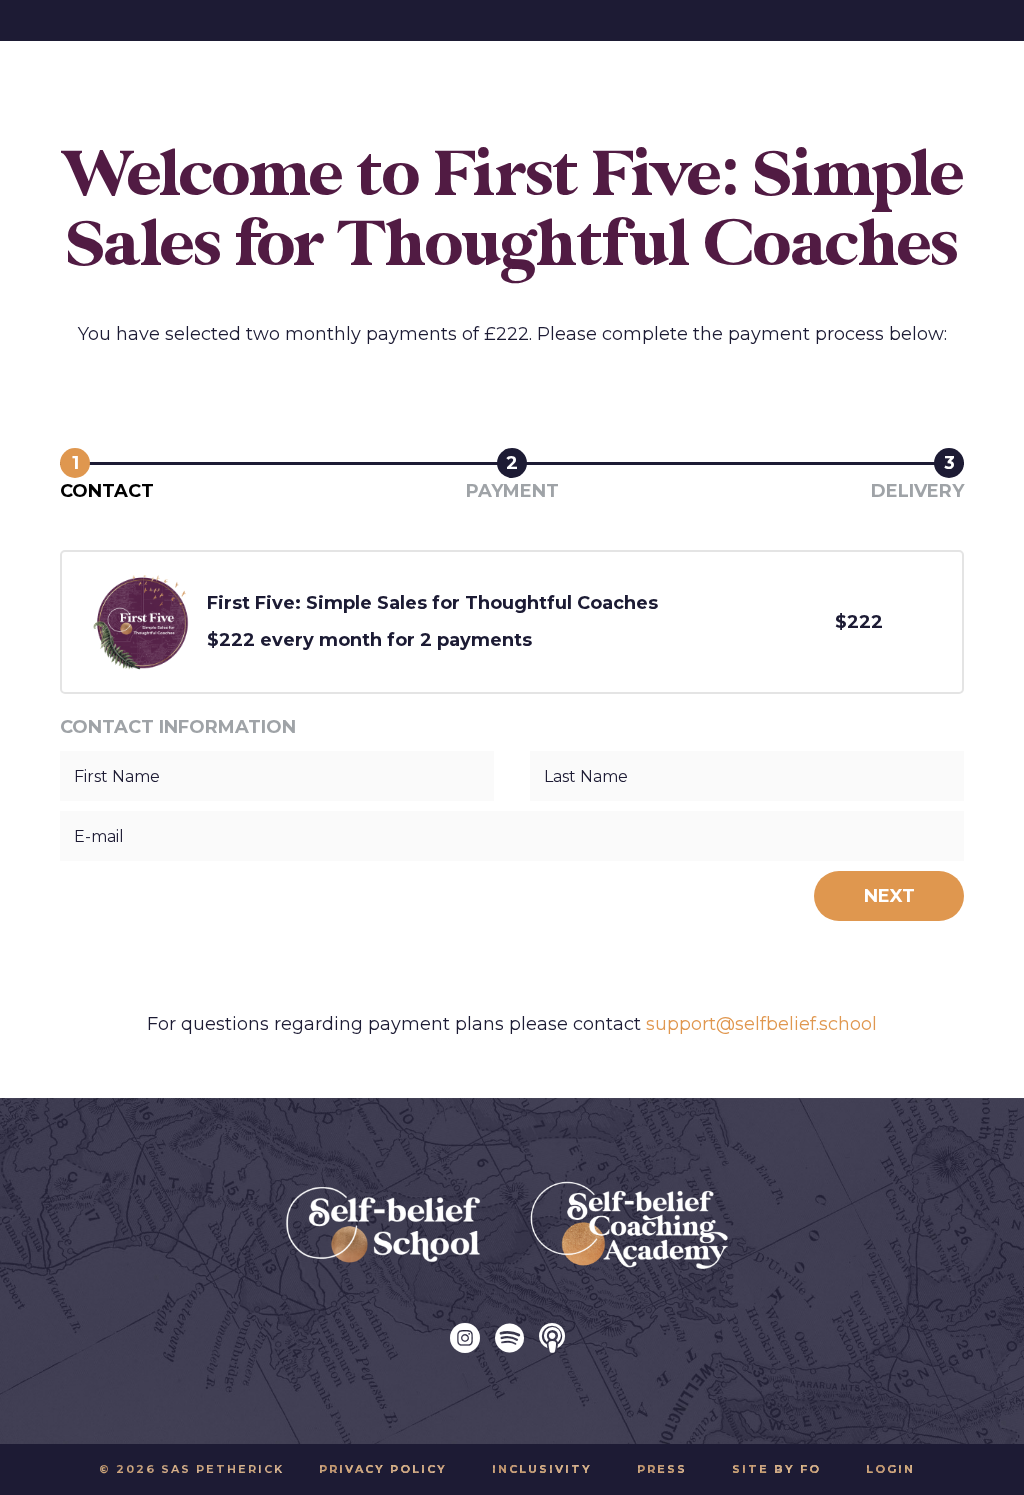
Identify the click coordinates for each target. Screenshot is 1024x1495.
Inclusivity (542, 1469)
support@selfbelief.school (761, 1024)
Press (662, 1469)
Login (890, 1469)
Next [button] (889, 896)
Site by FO (776, 1469)
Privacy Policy (383, 1469)
